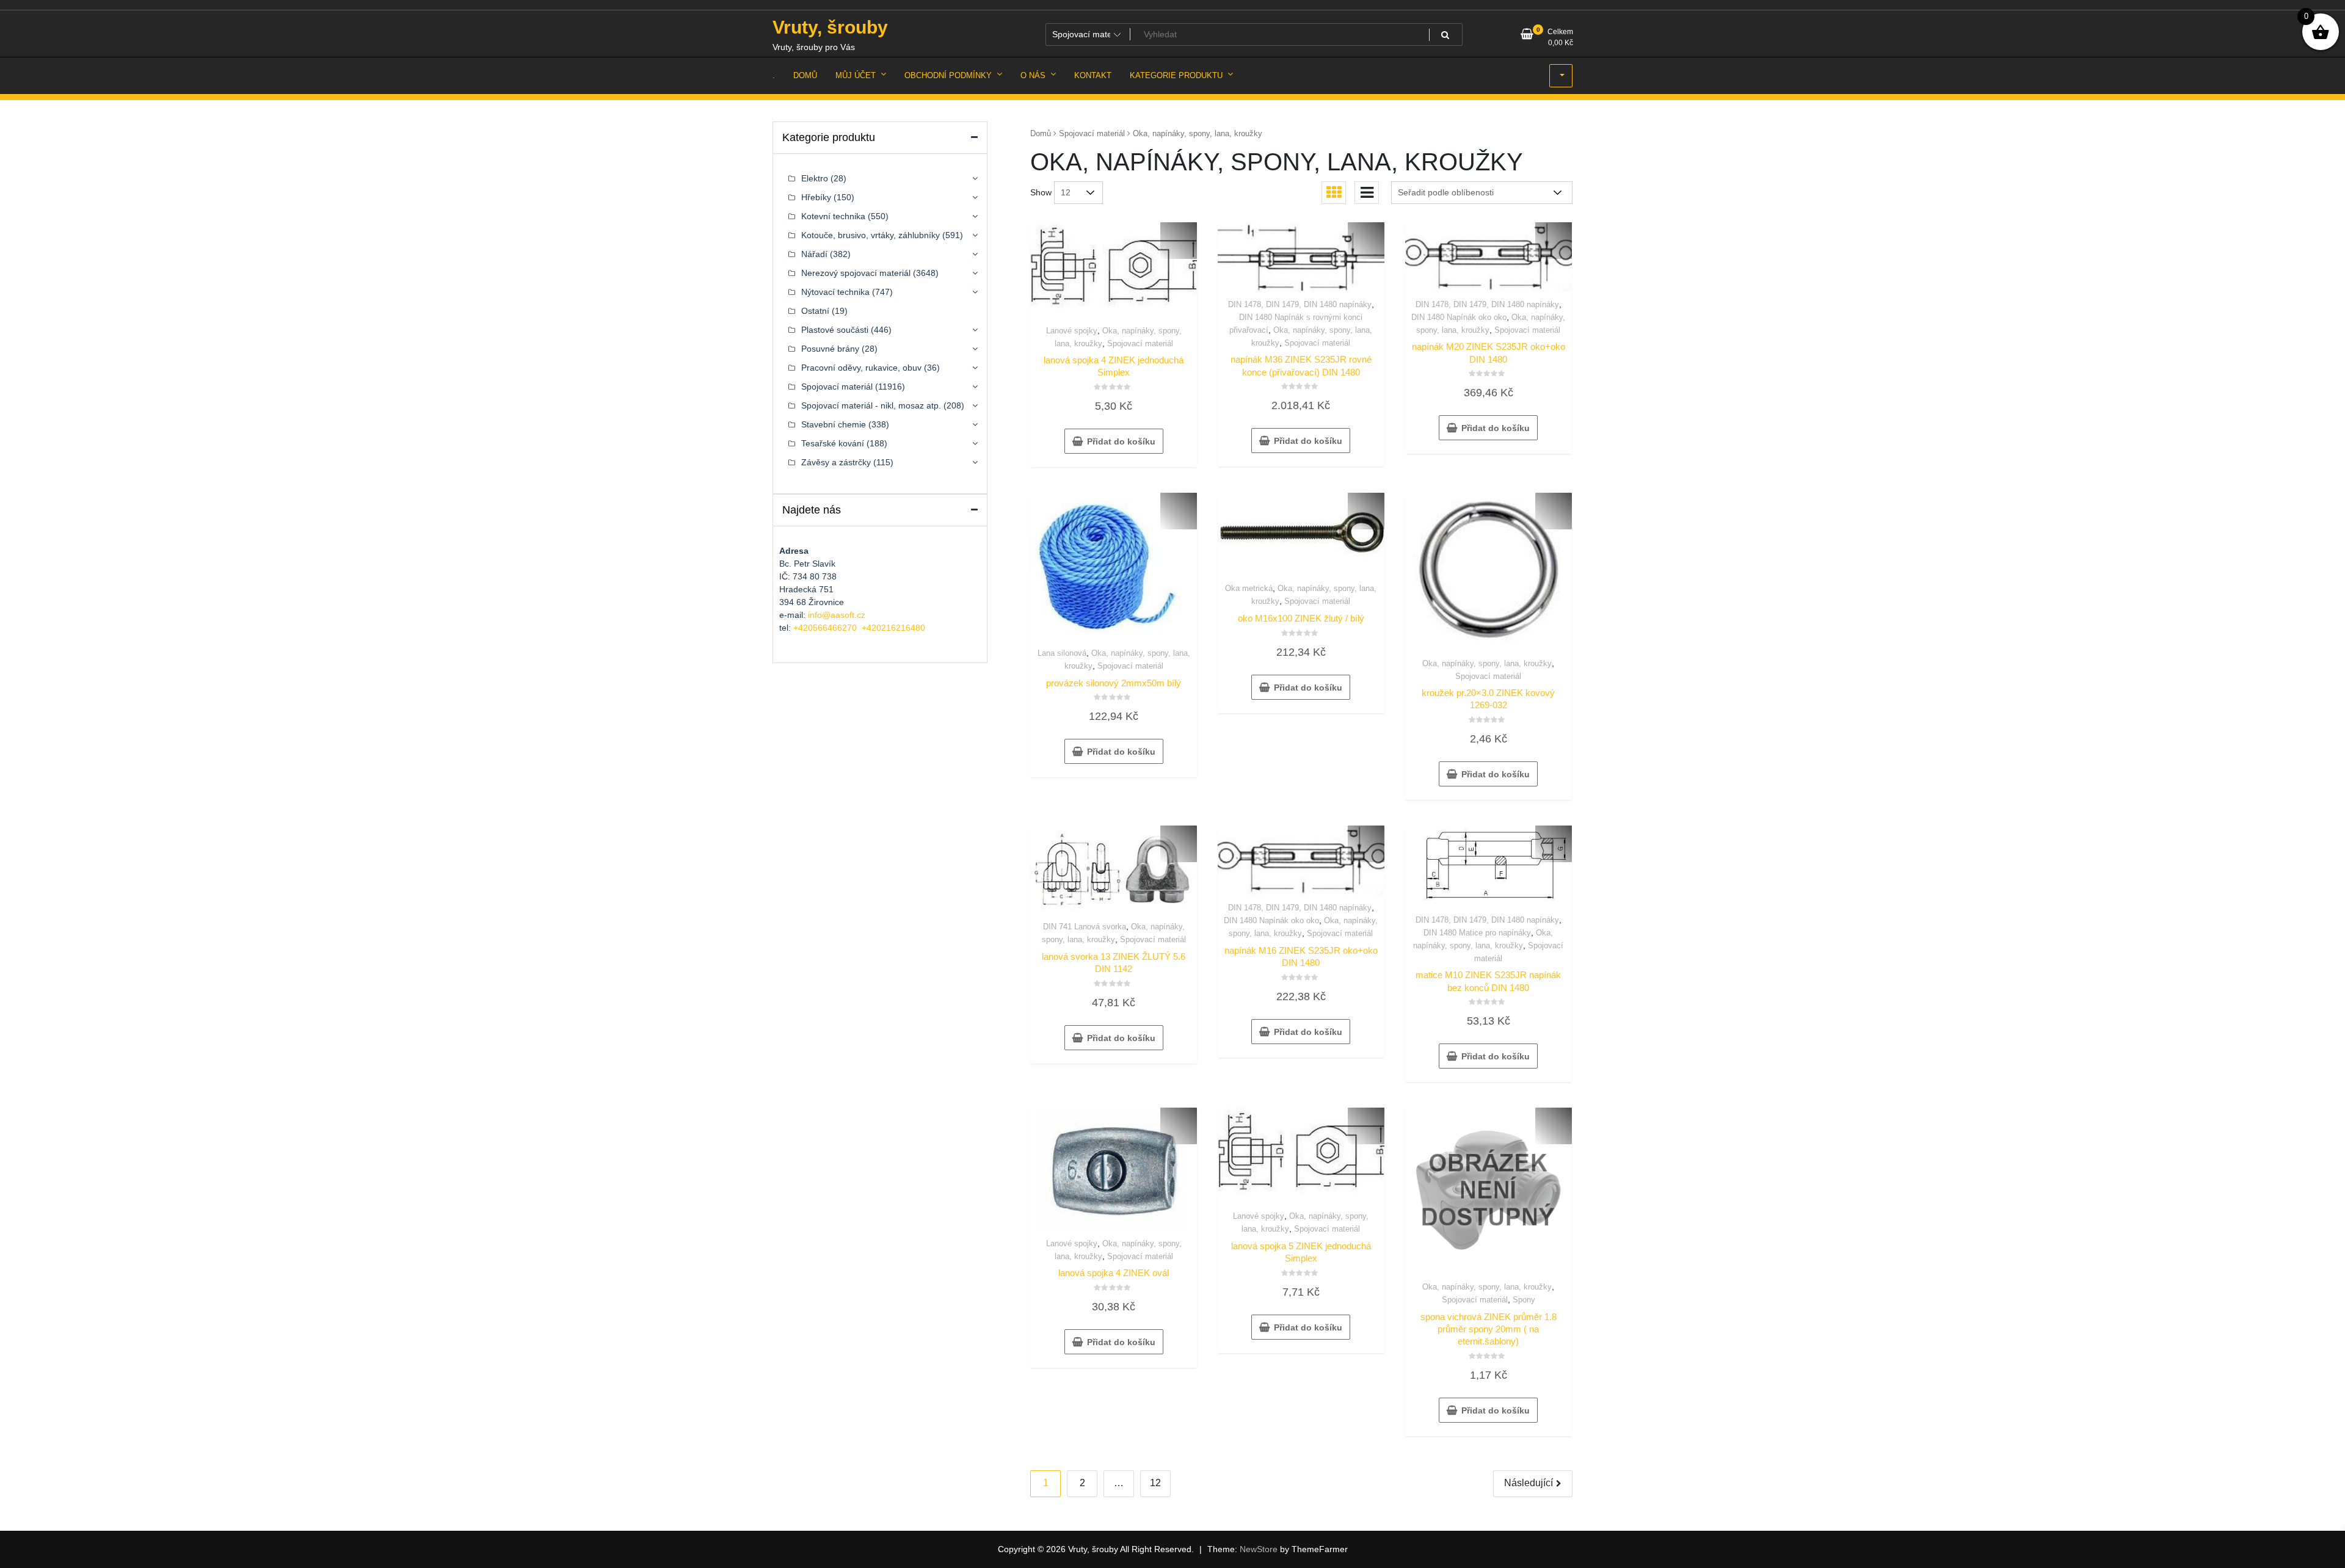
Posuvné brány (830, 349)
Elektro (815, 178)
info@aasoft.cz (837, 615)
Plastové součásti (835, 330)
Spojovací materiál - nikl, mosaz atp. (871, 405)
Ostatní (815, 311)
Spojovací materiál (1092, 133)
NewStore (1259, 1549)
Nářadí (814, 254)
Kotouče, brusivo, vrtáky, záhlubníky (871, 235)
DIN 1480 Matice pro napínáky (1477, 933)
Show (1041, 192)
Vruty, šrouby (830, 27)
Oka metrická (1249, 588)
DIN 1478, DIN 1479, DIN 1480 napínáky (1300, 304)
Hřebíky (816, 197)
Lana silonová (1062, 653)
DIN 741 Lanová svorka (1085, 927)
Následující (1529, 1483)
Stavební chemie (834, 424)
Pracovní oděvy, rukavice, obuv (861, 368)
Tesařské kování (833, 443)
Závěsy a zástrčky (836, 462)
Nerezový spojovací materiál (856, 273)
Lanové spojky (1072, 331)
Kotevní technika (833, 216)
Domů (1041, 133)
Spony (1524, 1300)
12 (1155, 1483)
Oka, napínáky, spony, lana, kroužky (1487, 663)
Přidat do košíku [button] (1121, 441)
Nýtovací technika (835, 292)
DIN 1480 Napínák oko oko (1459, 317)
